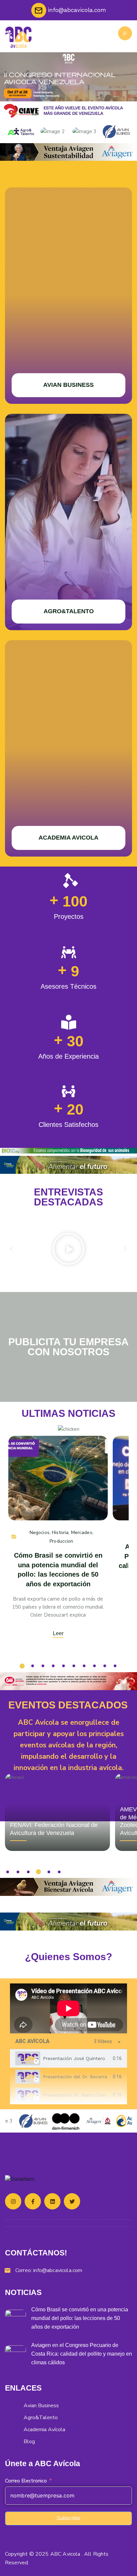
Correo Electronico (26, 2481)
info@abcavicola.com (58, 2270)
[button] (12, 1249)
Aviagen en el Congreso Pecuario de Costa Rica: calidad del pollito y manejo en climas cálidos (82, 2354)
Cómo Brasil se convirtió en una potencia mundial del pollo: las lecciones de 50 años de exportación (80, 2318)
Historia (60, 1533)
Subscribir (68, 2518)
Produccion (61, 1541)
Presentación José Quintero (74, 2058)
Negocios (40, 1533)
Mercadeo (82, 1533)
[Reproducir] (68, 1249)
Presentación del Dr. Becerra (75, 2077)
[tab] (68, 2059)
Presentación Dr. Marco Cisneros (79, 2095)
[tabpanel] (68, 2008)
